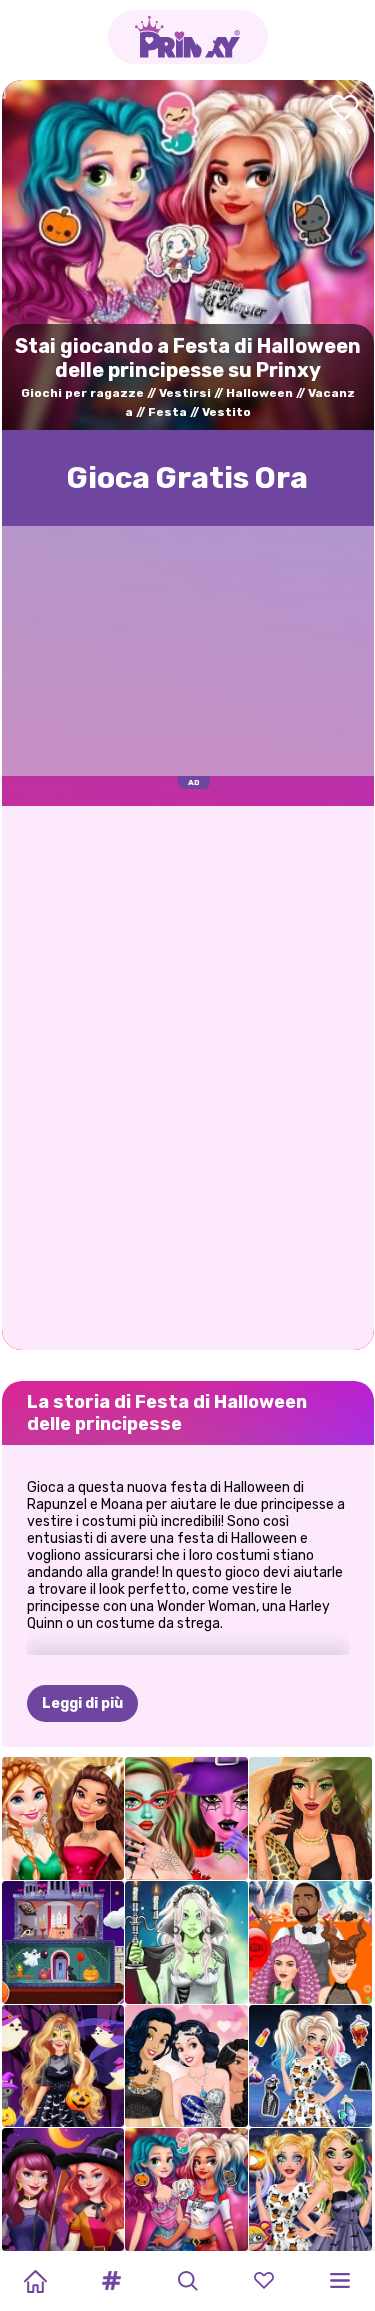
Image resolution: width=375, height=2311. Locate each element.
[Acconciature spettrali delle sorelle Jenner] (310, 1942)
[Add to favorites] (344, 116)
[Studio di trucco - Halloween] (186, 1818)
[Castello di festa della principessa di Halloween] (63, 1942)
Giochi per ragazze (82, 393)
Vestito (226, 412)
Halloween (259, 393)
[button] (111, 2281)
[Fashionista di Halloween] (310, 2066)
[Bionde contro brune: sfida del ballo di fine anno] (186, 2066)
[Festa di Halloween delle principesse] (186, 2189)
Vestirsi (185, 393)
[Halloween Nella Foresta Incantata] (63, 2066)
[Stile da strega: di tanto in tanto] (63, 2189)
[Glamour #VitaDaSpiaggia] (310, 1818)
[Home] (35, 2281)
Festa (167, 412)
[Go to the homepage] (188, 37)
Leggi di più (82, 1703)
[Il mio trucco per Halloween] (310, 2189)
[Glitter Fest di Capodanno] (63, 1818)
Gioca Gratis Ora (187, 478)
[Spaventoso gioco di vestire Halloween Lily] (186, 1942)
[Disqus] (188, 1076)
